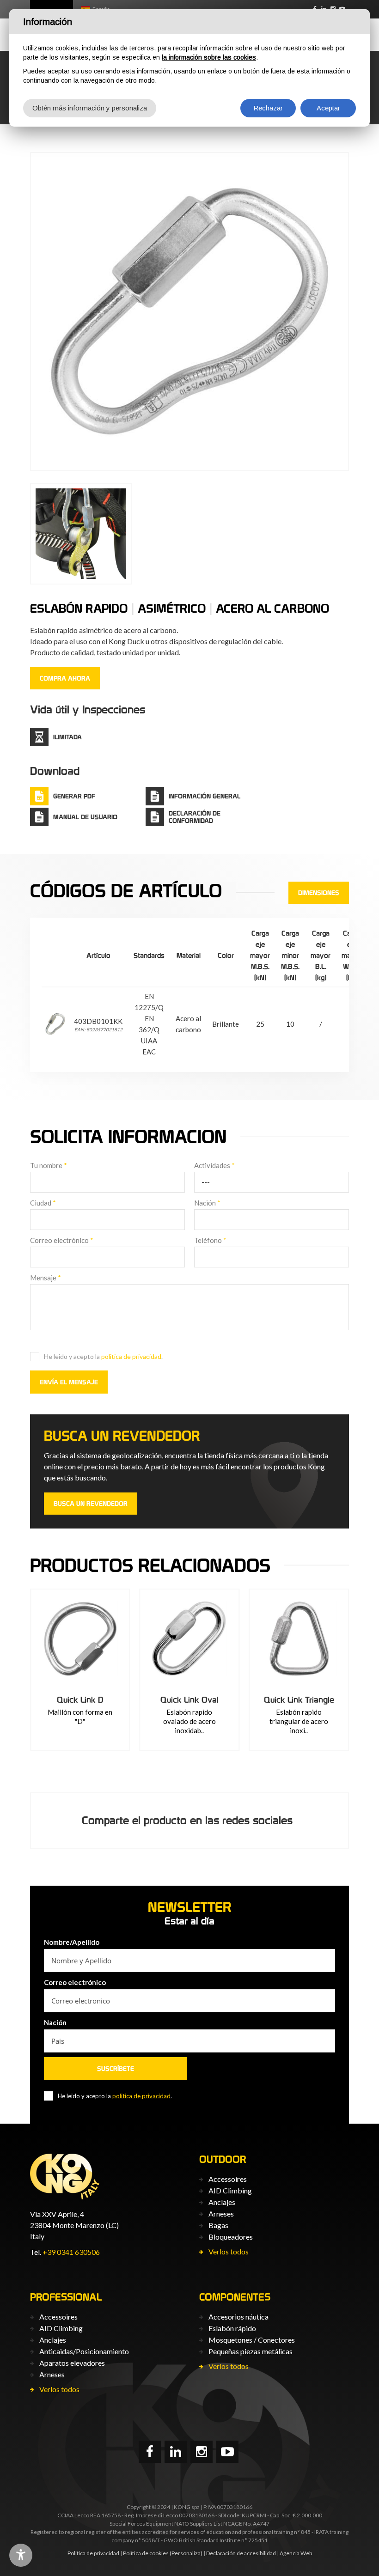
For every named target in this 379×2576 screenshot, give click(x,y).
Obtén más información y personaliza (90, 108)
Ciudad (43, 1203)
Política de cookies (146, 2553)
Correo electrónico (62, 1240)
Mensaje (46, 1278)
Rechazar (268, 108)
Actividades (214, 1165)
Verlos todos (229, 2251)
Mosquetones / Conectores (252, 2340)
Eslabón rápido (232, 2328)
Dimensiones (319, 893)
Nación (207, 1203)
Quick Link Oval (189, 1700)
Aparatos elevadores (72, 2363)
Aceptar (328, 108)
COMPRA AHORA (65, 678)
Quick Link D (80, 1700)
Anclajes (222, 2202)
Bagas (218, 2225)
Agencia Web (296, 2553)
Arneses (221, 2214)
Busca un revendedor (91, 1504)
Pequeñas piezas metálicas (251, 2351)
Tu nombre (49, 1165)
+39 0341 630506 (71, 2252)
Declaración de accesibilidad (241, 2553)
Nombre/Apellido (72, 1942)
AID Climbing (230, 2190)
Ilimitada (67, 737)
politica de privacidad (131, 1356)
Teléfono (210, 1240)
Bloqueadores (231, 2237)
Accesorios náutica (238, 2317)
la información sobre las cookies (209, 57)
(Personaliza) (186, 2553)
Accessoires (228, 2179)
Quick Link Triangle (299, 1700)
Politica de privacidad (93, 2553)
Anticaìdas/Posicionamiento (84, 2351)
